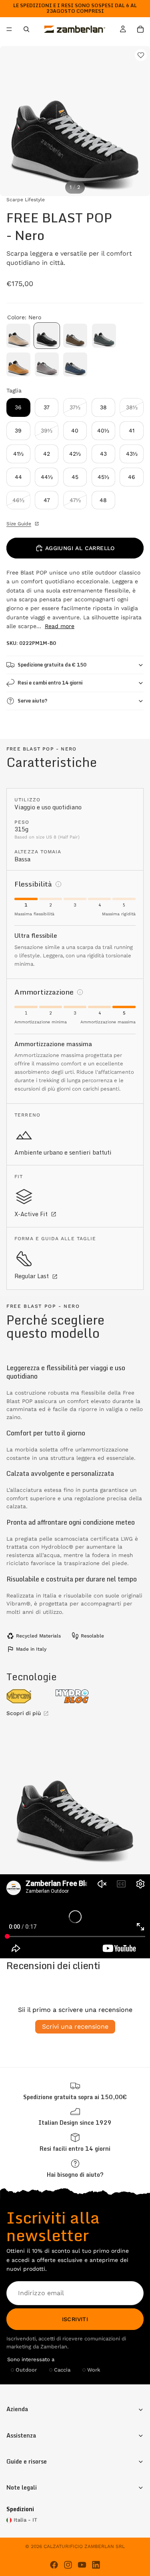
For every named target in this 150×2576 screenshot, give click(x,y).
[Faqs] (75, 2169)
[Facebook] (54, 2565)
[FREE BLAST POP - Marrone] (75, 336)
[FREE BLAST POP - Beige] (18, 336)
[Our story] (75, 2117)
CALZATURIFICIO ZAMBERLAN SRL (84, 2546)
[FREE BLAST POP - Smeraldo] (104, 336)
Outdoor (26, 2370)
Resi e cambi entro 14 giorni (50, 683)
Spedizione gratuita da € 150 (52, 665)
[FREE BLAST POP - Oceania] (75, 364)
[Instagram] (68, 2565)
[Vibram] (27, 1696)
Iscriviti (75, 2319)
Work (94, 2370)
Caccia (62, 2370)
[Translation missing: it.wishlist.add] (141, 55)
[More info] (58, 884)
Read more (60, 626)
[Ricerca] (26, 29)
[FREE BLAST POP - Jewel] (18, 364)
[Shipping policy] (75, 2091)
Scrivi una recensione (75, 2027)
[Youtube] (82, 2565)
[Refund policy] (75, 2143)
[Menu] (9, 30)
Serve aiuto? (32, 701)
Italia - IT (25, 2520)
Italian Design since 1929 (75, 2123)
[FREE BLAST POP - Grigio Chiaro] (47, 364)
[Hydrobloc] (75, 1696)
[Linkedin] (96, 2565)
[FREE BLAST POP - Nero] (47, 336)
